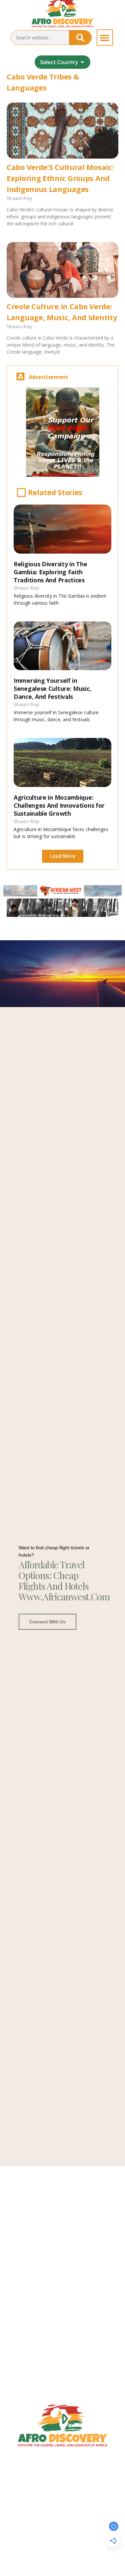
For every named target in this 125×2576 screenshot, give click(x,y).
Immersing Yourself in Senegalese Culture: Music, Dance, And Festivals (52, 688)
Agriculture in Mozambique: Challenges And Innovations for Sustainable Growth (59, 805)
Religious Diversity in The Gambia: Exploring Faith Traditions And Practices (50, 572)
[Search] (80, 38)
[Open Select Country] (82, 62)
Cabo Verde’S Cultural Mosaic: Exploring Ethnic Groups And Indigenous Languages (60, 178)
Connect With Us (47, 1622)
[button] (105, 38)
